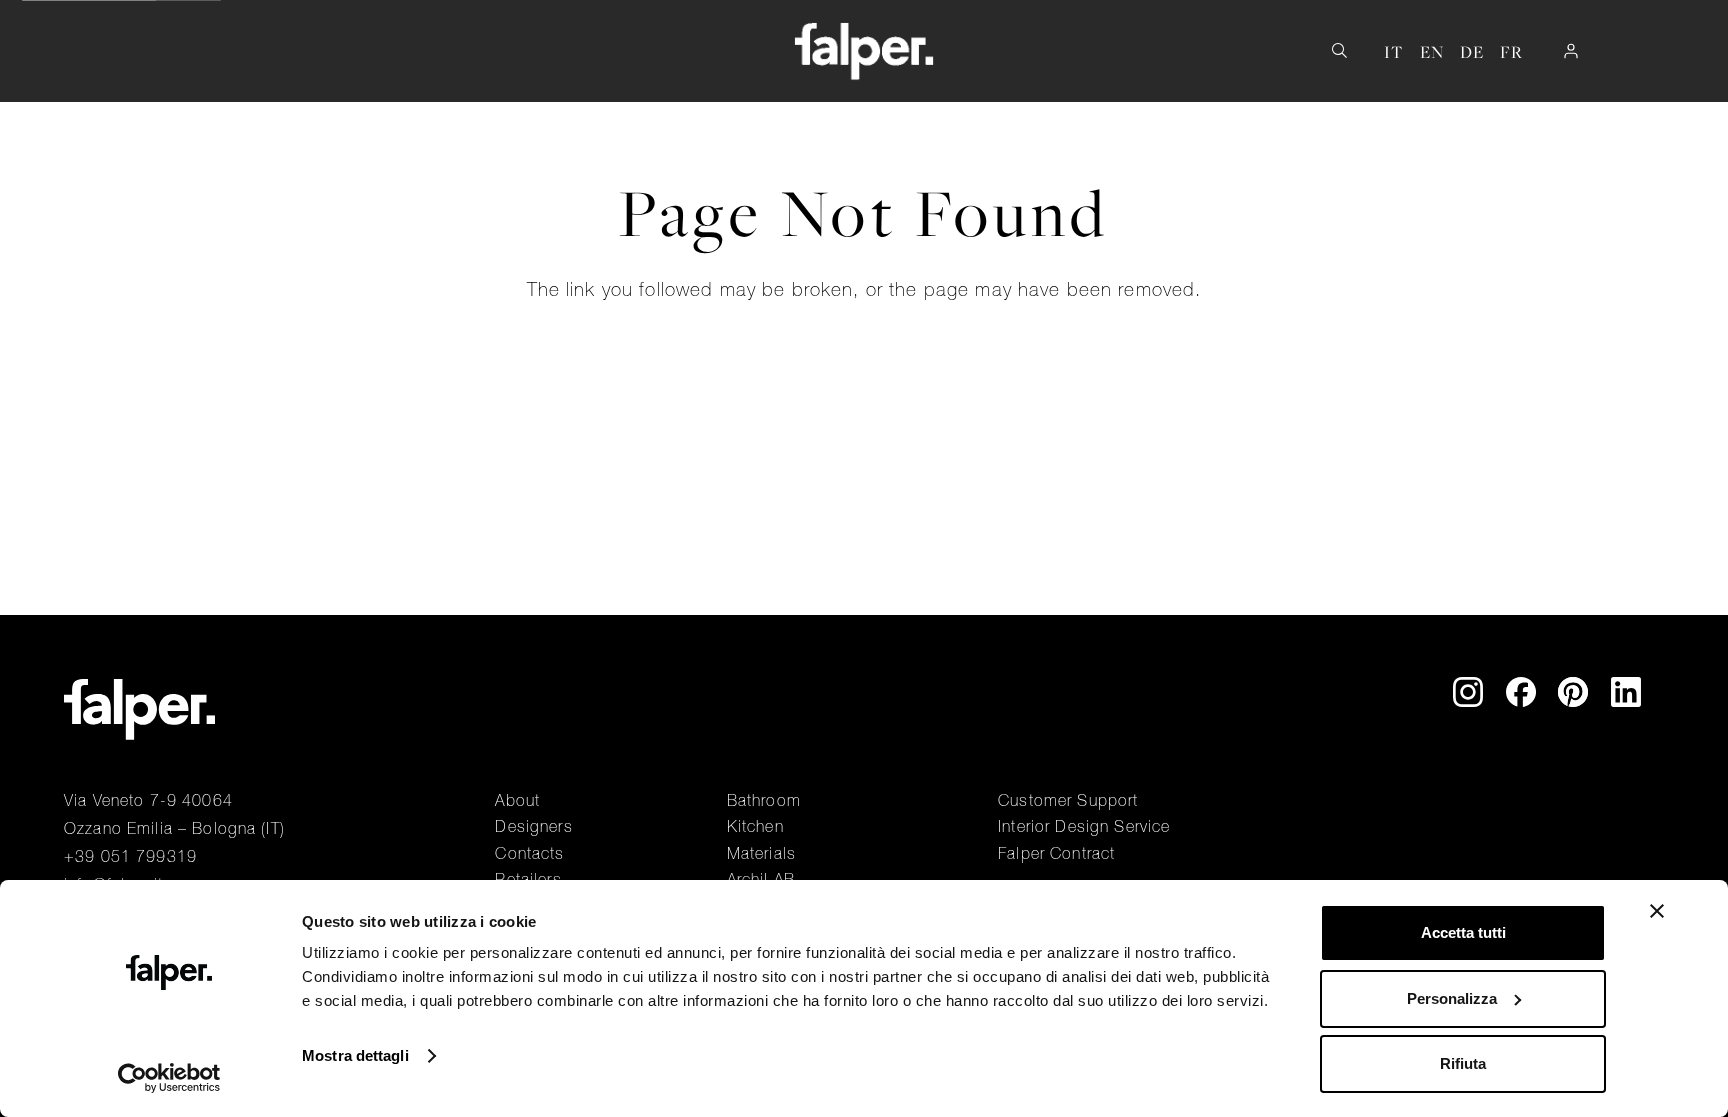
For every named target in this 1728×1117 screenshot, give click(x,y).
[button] (274, 51)
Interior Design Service (1084, 826)
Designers (533, 826)
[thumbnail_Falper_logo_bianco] (864, 51)
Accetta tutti (1463, 932)
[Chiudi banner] (1657, 911)
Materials (761, 853)
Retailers (528, 879)
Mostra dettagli (355, 1055)
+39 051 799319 (130, 856)
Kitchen (755, 826)
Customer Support (1068, 800)
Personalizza (1452, 998)
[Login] (1571, 51)
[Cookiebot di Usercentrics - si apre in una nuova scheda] (169, 1078)
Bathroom (764, 800)
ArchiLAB (761, 879)
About (517, 800)
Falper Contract (1056, 853)
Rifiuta (1463, 1063)
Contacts (529, 853)
